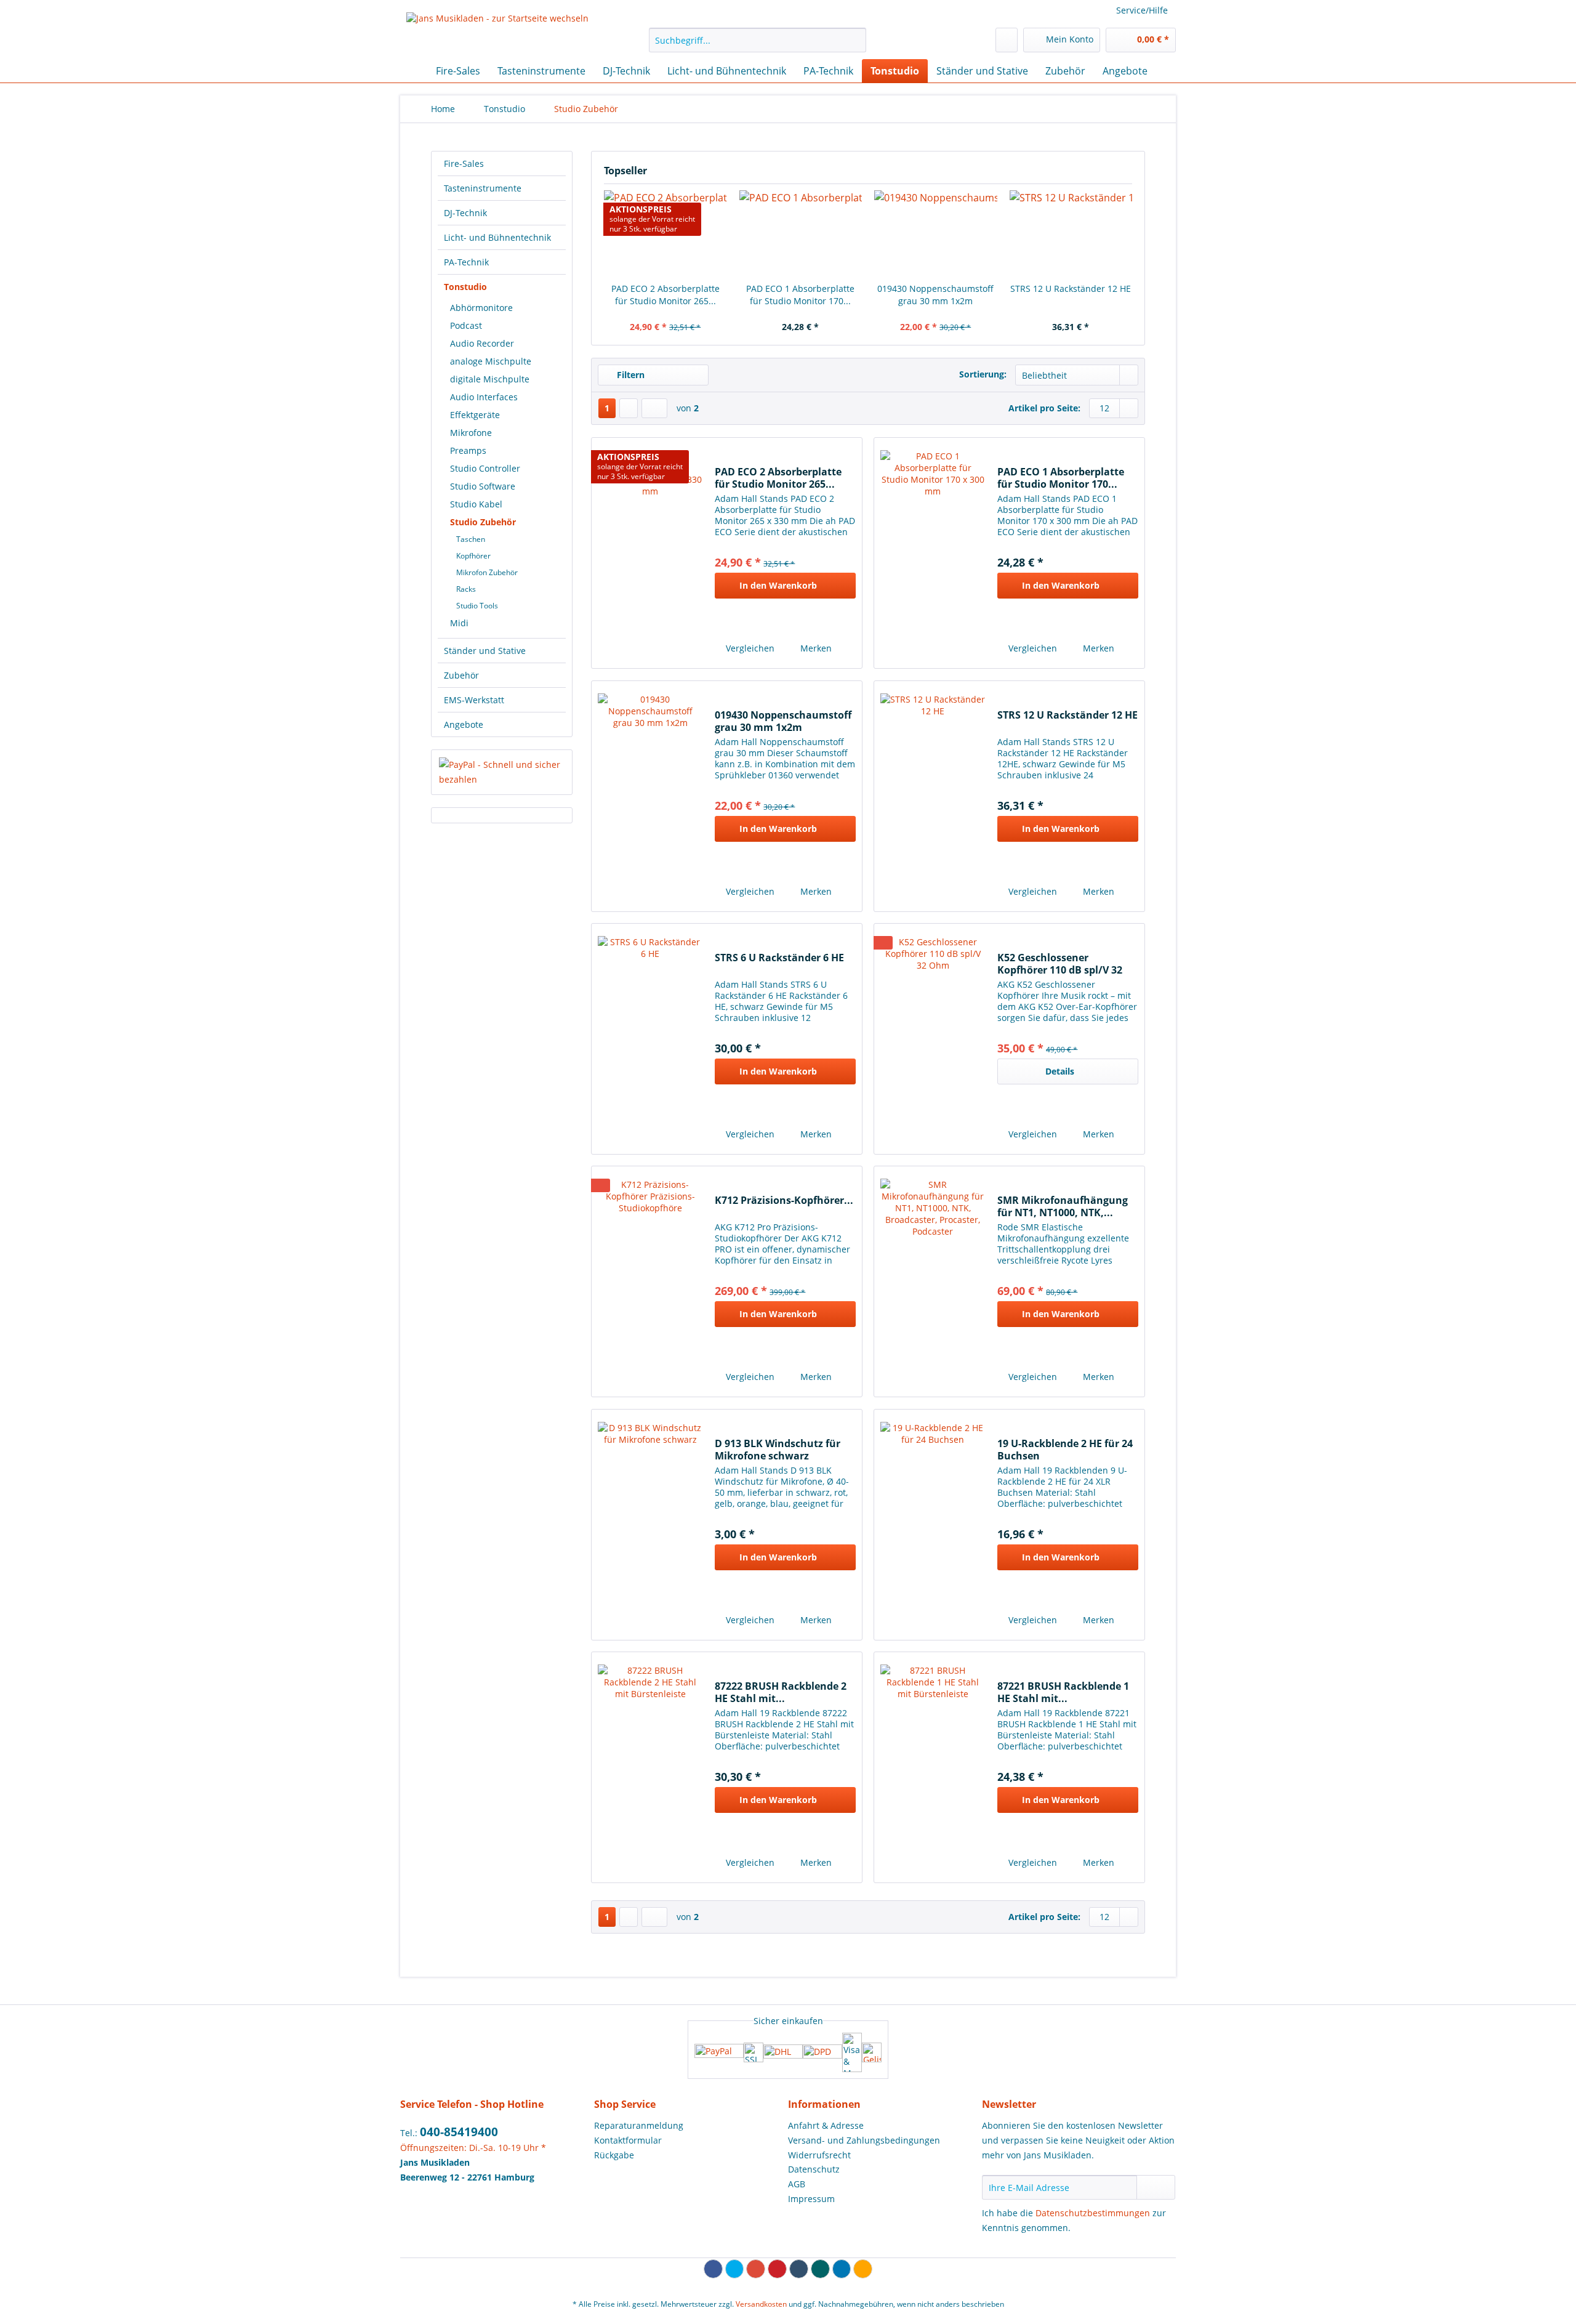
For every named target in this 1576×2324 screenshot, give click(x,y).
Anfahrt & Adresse (826, 2125)
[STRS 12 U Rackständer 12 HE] (1071, 233)
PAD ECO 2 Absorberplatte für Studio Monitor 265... (665, 295)
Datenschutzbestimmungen (1093, 2213)
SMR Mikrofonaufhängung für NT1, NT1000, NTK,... (1063, 1206)
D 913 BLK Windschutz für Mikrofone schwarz (778, 1450)
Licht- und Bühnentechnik (497, 237)
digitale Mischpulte (490, 379)
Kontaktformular (628, 2140)
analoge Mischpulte (491, 361)
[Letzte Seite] (654, 408)
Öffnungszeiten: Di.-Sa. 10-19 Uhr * (473, 2148)
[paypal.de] (719, 2052)
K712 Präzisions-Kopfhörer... (784, 1200)
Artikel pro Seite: (1044, 408)
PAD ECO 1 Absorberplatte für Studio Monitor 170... (800, 295)
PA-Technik (466, 262)
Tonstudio (465, 287)
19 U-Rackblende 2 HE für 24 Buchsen (1065, 1450)
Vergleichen (749, 648)
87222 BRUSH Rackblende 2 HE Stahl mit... (781, 1692)
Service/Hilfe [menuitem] (1142, 10)
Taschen (471, 539)
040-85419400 (459, 2132)
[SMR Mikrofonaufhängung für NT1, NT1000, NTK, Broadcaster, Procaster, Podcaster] (933, 1281)
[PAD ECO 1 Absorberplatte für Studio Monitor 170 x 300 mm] (801, 233)
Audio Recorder (482, 343)
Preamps (468, 450)
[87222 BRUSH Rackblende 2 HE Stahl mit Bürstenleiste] (650, 1767)
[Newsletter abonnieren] (1156, 2187)
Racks (466, 589)
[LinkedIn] (842, 2269)
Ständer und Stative (485, 651)
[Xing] (820, 2269)
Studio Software (483, 486)
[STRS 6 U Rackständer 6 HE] (650, 1039)
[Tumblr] (799, 2269)
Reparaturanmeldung (639, 2125)
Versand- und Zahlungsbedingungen (864, 2140)
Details (1060, 1071)
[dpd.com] (822, 2052)
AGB (797, 2184)
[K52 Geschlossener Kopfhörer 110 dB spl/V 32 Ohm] (933, 1039)
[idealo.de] (872, 2052)
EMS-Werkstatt (474, 700)
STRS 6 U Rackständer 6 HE (779, 958)
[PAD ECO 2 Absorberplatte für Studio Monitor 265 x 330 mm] (650, 553)
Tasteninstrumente (483, 188)
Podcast (466, 325)
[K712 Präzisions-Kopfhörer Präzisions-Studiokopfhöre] (650, 1281)
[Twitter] (735, 2269)
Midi (459, 623)
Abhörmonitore (481, 308)
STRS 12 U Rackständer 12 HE (1071, 288)
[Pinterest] (777, 2269)
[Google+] (756, 2269)
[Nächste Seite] (629, 408)
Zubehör (461, 675)
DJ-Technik (465, 213)
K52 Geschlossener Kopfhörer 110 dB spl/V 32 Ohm (1060, 964)
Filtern (629, 375)
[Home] (412, 71)
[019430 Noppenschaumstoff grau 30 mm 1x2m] (936, 233)
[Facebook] (713, 2269)
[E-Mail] (863, 2269)
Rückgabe (614, 2155)
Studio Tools (477, 606)
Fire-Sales (464, 163)
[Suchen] (855, 40)
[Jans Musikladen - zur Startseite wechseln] (497, 33)
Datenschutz (814, 2169)
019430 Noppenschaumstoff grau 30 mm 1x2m (935, 295)
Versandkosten (761, 2304)
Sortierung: (983, 374)
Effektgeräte (475, 415)
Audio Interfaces (484, 397)
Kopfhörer (473, 556)
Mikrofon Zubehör (487, 572)
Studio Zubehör (483, 522)
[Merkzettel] (1007, 40)
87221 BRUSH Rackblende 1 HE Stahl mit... (1063, 1692)
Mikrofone (471, 433)
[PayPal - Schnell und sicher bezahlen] (502, 772)
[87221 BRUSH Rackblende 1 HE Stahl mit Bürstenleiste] (933, 1767)
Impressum (811, 2199)
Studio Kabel (476, 504)
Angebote (464, 724)
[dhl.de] (783, 2052)
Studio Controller (485, 468)
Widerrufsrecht (819, 2155)
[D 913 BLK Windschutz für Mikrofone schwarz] (650, 1525)
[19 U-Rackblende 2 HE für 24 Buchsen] (933, 1525)
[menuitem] (758, 46)
